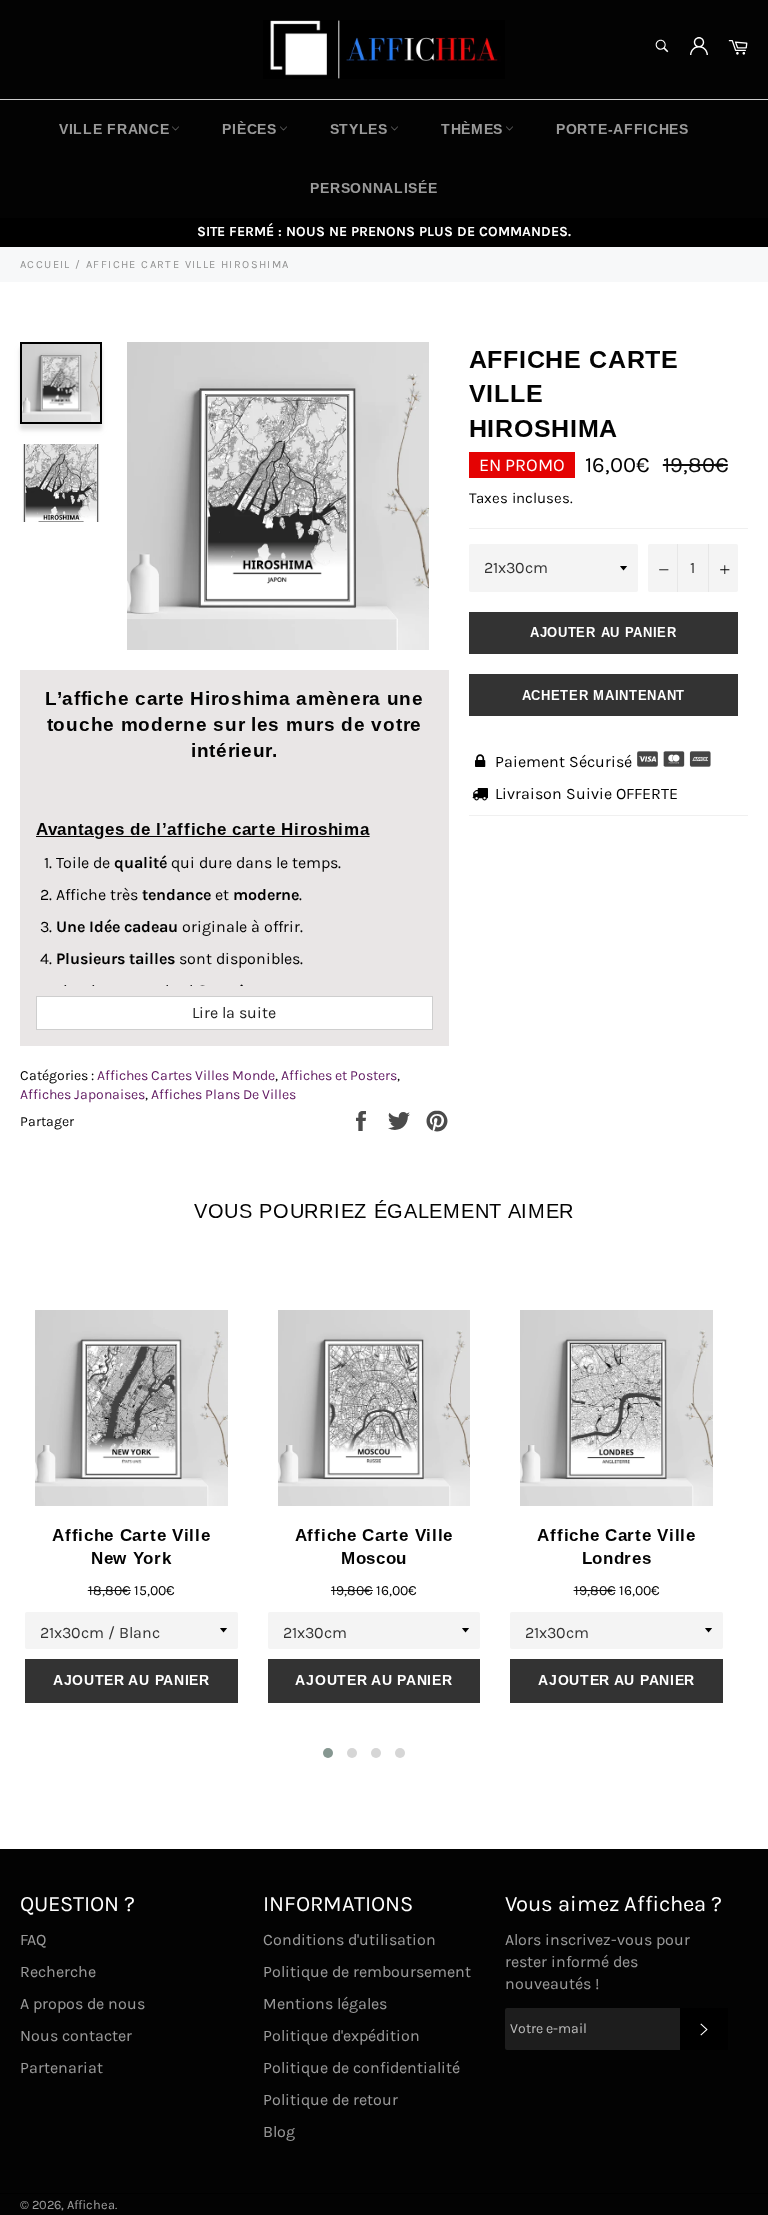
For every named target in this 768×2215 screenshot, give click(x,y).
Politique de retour (330, 2099)
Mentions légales (325, 2003)
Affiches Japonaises (82, 1094)
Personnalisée (373, 188)
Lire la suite (234, 1012)
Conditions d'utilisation (349, 1939)
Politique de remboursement (367, 1971)
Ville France (114, 129)
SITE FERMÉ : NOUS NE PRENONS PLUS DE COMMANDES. (384, 231)
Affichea (91, 2204)
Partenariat (61, 2067)
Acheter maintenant (604, 695)
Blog (279, 2131)
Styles (359, 129)
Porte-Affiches (622, 129)
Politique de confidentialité (361, 2067)
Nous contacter (76, 2035)
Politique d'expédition (341, 2035)
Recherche (58, 1971)
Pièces (249, 129)
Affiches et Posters (339, 1075)
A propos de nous (82, 2003)
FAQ (33, 1939)
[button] (328, 1753)
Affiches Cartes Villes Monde (186, 1075)
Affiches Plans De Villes (223, 1094)
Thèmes (472, 129)
